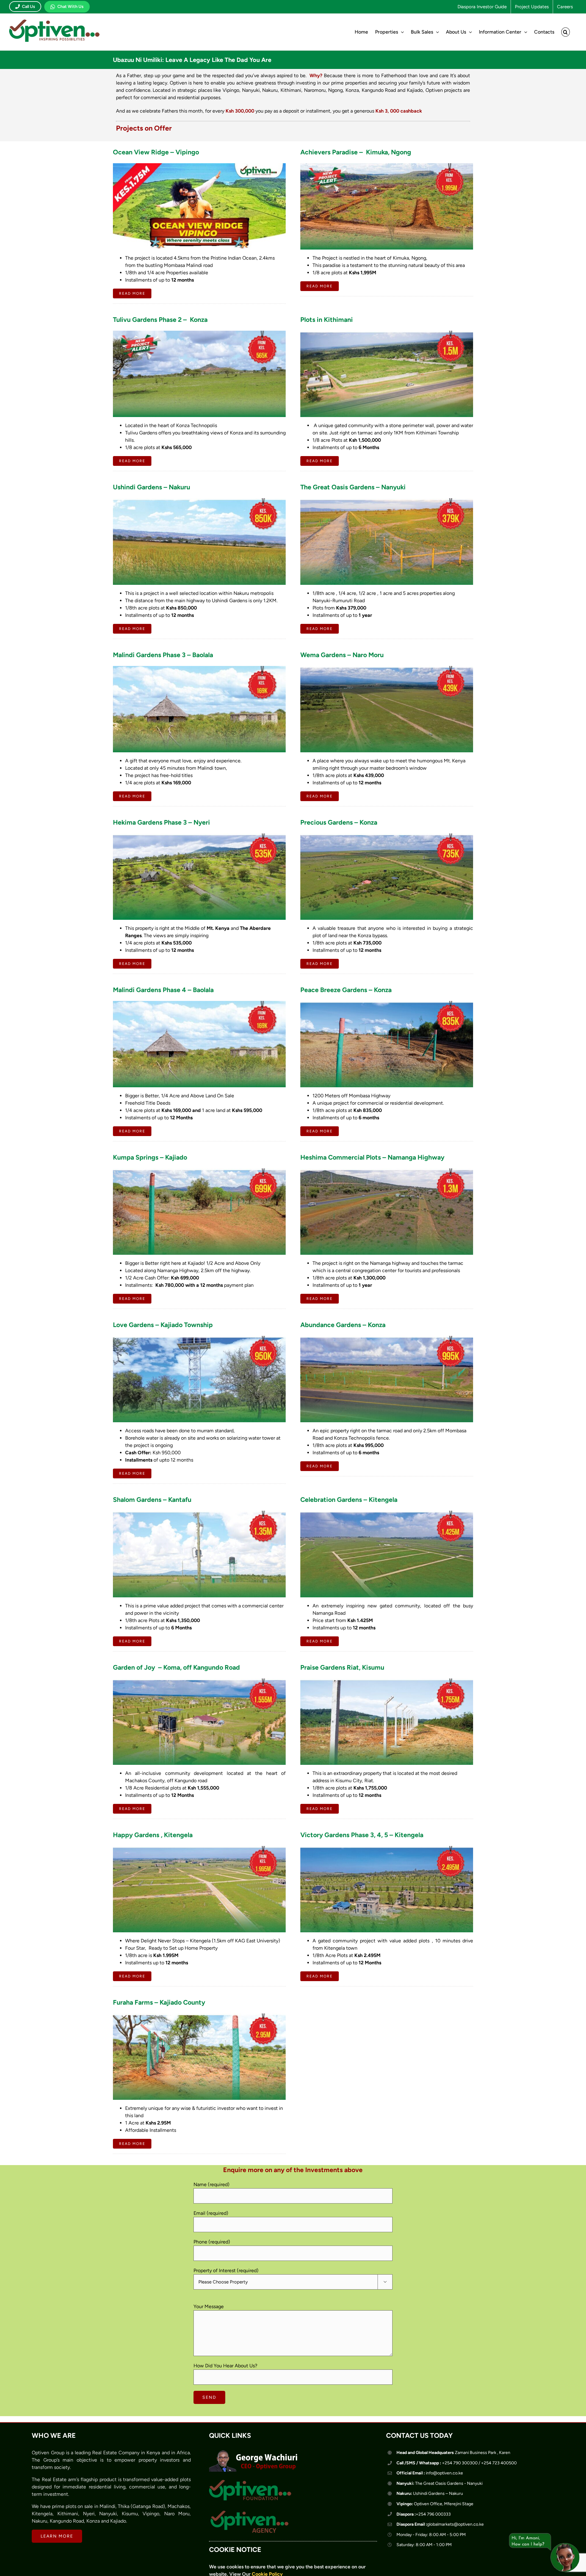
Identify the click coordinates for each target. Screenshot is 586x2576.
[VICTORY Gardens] (387, 1848)
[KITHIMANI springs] (387, 333)
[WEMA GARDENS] (387, 668)
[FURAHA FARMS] (199, 2016)
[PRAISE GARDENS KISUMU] (387, 1681)
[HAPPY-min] (199, 1848)
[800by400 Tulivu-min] (199, 333)
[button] (566, 32)
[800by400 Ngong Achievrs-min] (387, 165)
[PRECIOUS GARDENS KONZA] (387, 836)
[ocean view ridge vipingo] (199, 165)
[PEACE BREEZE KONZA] (387, 1003)
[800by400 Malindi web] (199, 668)
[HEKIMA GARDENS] (199, 836)
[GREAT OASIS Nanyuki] (387, 500)
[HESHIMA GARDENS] (387, 1171)
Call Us (29, 7)
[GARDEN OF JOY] (199, 1681)
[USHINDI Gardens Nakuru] (199, 500)
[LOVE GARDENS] (199, 1338)
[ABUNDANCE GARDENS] (387, 1338)
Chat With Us (71, 7)
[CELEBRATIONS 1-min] (387, 1513)
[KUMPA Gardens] (199, 1171)
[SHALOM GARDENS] (199, 1513)
